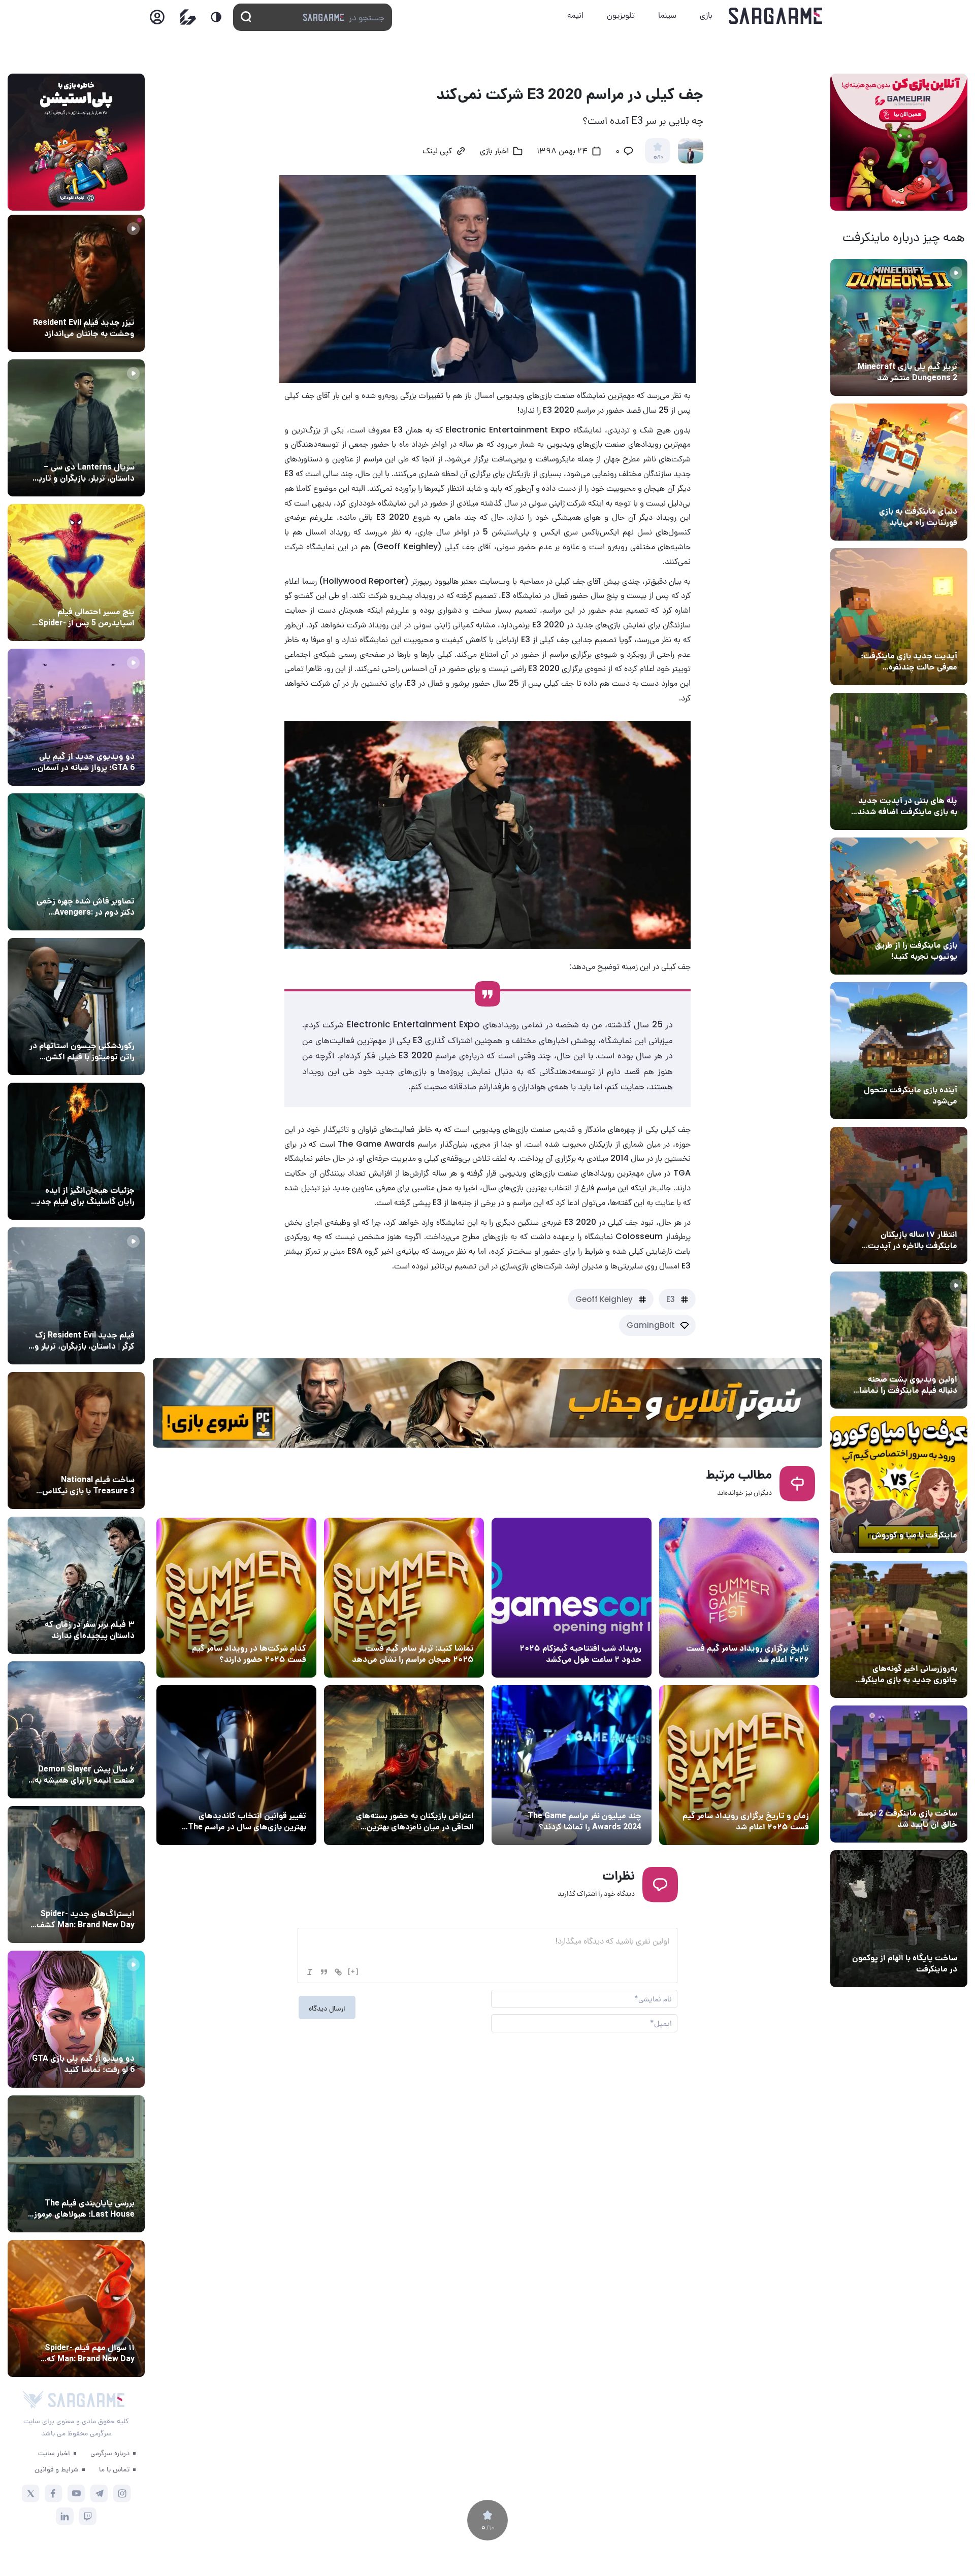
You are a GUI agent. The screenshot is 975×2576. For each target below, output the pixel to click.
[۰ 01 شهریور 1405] (76, 1441)
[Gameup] (188, 17)
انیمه (575, 15)
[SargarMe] (86, 2400)
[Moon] (216, 17)
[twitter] (31, 2494)
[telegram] (99, 2494)
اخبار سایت (54, 2453)
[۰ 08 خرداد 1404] (236, 1598)
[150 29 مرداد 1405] (76, 1730)
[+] (353, 1971)
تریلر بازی (940, 348)
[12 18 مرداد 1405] (899, 617)
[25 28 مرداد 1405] (76, 1875)
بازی (706, 15)
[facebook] (54, 2494)
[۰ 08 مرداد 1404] (572, 1598)
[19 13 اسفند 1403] (899, 1485)
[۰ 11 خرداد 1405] (899, 1340)
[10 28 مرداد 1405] (76, 2019)
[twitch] (88, 2516)
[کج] (310, 1972)
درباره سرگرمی (110, 2453)
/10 (658, 157)
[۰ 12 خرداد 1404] (404, 1598)
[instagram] (122, 2494)
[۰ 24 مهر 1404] (739, 1598)
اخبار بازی (940, 492)
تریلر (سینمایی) (930, 1360)
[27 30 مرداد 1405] (76, 862)
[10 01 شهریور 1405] (76, 1007)
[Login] (157, 20)
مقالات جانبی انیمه (103, 1750)
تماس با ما (114, 2469)
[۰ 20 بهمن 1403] (899, 1629)
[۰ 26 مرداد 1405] (76, 428)
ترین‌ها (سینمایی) (104, 1605)
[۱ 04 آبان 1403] (899, 1919)
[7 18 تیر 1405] (899, 1195)
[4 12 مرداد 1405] (899, 906)
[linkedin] (65, 2516)
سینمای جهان (111, 882)
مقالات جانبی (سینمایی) (95, 593)
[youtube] (76, 2494)
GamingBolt (651, 1325)
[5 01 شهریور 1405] (76, 1296)
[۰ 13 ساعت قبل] (76, 283)
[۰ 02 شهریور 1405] (76, 2164)
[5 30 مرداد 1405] (76, 1585)
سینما (667, 15)
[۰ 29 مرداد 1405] (899, 327)
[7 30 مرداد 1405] (76, 1151)
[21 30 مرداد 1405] (76, 573)
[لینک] (338, 1972)
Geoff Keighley (604, 1299)
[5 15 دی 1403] (899, 1774)
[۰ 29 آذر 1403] (572, 1765)
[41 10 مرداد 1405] (899, 1051)
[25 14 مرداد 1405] (899, 761)
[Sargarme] (776, 16)
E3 (671, 1299)
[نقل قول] (324, 1972)
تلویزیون (621, 15)
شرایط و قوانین (57, 2469)
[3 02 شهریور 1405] (76, 717)
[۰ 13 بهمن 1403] (739, 1765)
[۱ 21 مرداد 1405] (899, 472)
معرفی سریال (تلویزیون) (95, 448)
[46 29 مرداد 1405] (76, 2309)
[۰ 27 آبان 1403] (404, 1765)
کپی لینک (437, 152)
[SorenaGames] (33, 2400)
